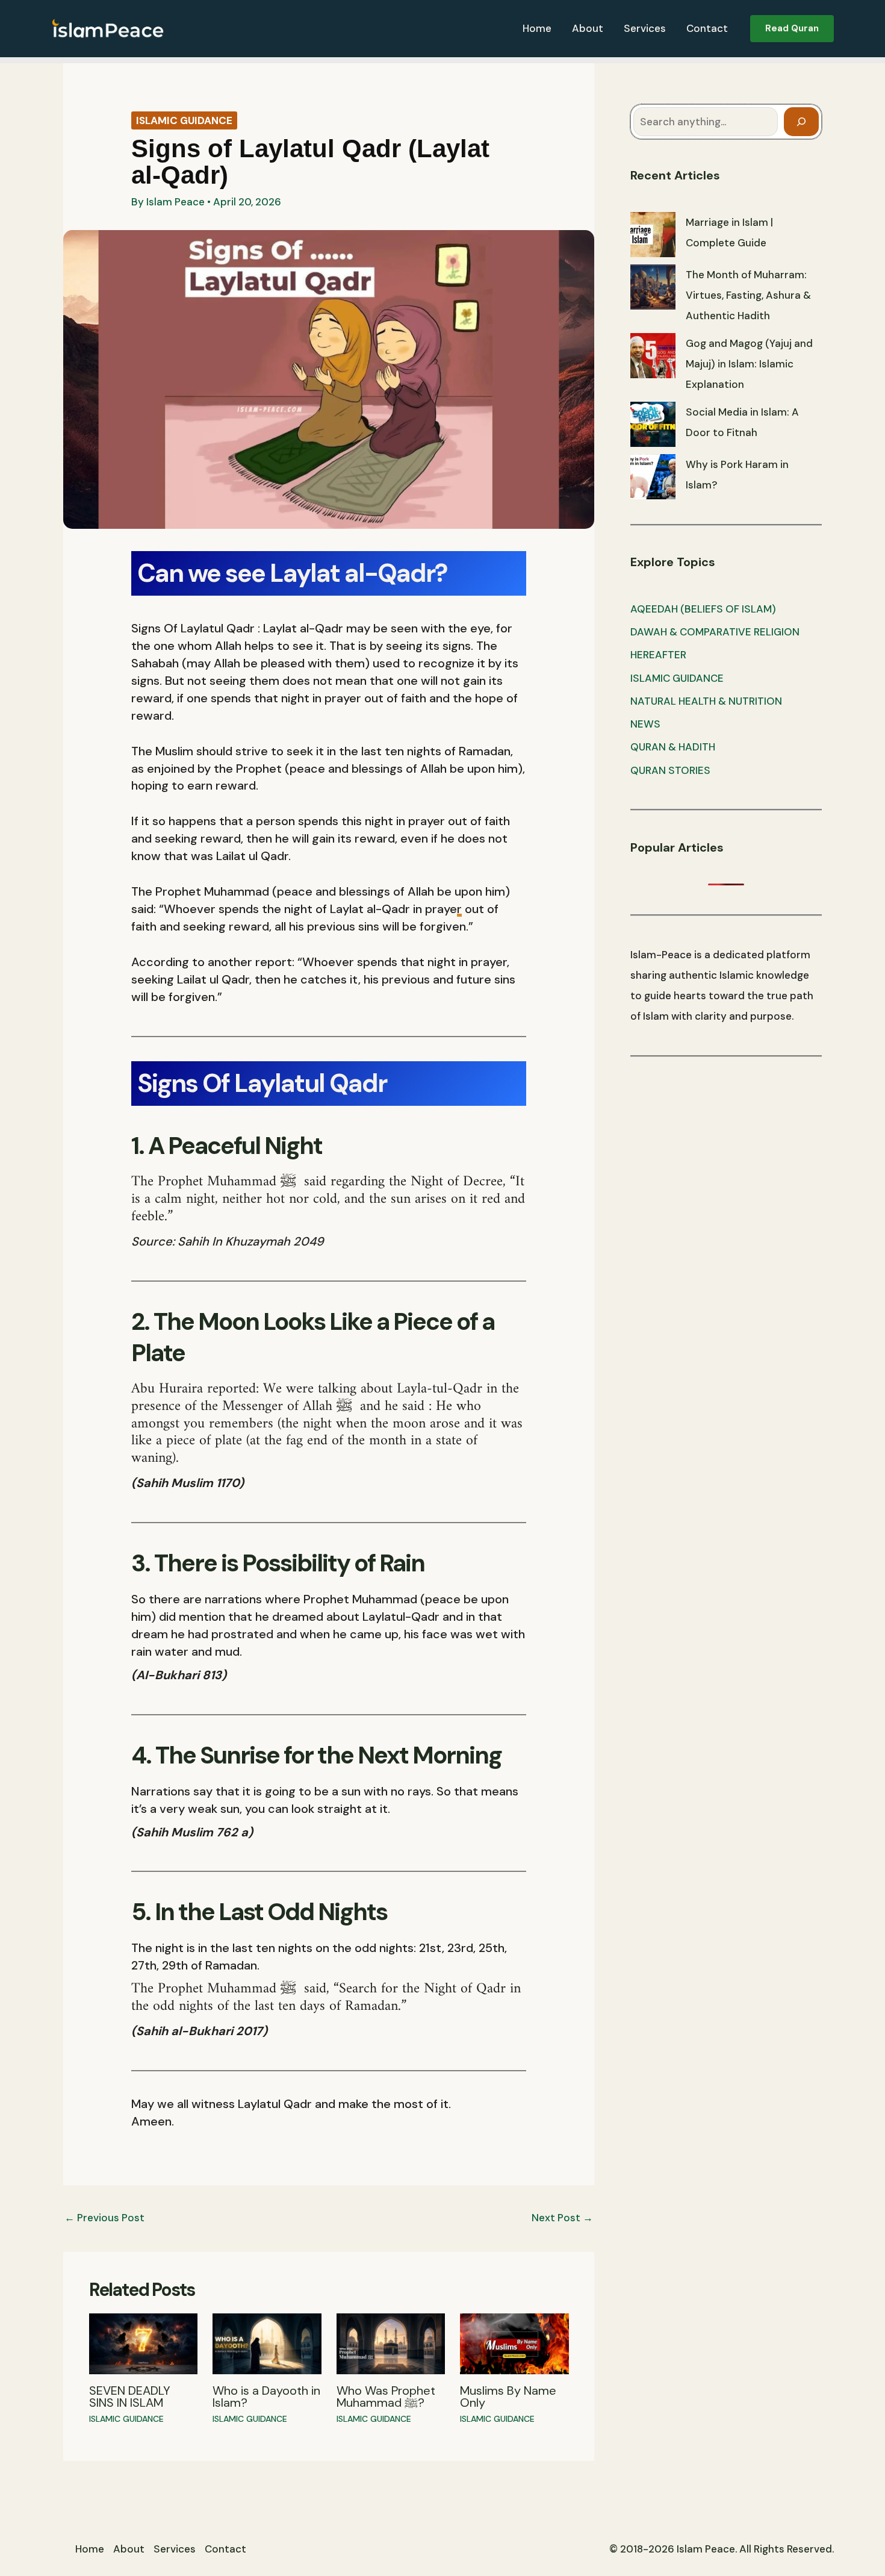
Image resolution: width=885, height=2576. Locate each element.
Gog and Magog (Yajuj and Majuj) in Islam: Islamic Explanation (749, 364)
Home (537, 28)
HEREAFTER (658, 655)
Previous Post (104, 2218)
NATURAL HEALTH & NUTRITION (706, 701)
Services (645, 28)
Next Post (562, 2218)
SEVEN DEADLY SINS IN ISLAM (130, 2397)
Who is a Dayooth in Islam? (266, 2397)
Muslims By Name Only (508, 2397)
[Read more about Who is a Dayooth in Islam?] (267, 2343)
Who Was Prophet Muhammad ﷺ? (386, 2397)
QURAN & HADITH (673, 747)
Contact (707, 28)
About (588, 28)
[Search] (801, 122)
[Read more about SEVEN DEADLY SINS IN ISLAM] (144, 2343)
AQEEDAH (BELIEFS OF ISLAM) (703, 609)
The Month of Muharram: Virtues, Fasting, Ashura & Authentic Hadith (748, 295)
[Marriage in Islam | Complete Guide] (653, 235)
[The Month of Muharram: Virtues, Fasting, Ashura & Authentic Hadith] (653, 287)
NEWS (645, 724)
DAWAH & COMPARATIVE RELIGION (715, 632)
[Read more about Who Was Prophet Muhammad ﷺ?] (391, 2343)
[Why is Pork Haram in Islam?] (653, 477)
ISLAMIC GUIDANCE (184, 120)
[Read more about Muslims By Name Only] (514, 2343)
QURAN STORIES (670, 770)
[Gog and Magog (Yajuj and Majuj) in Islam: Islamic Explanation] (653, 356)
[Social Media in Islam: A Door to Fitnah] (653, 424)
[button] (792, 29)
